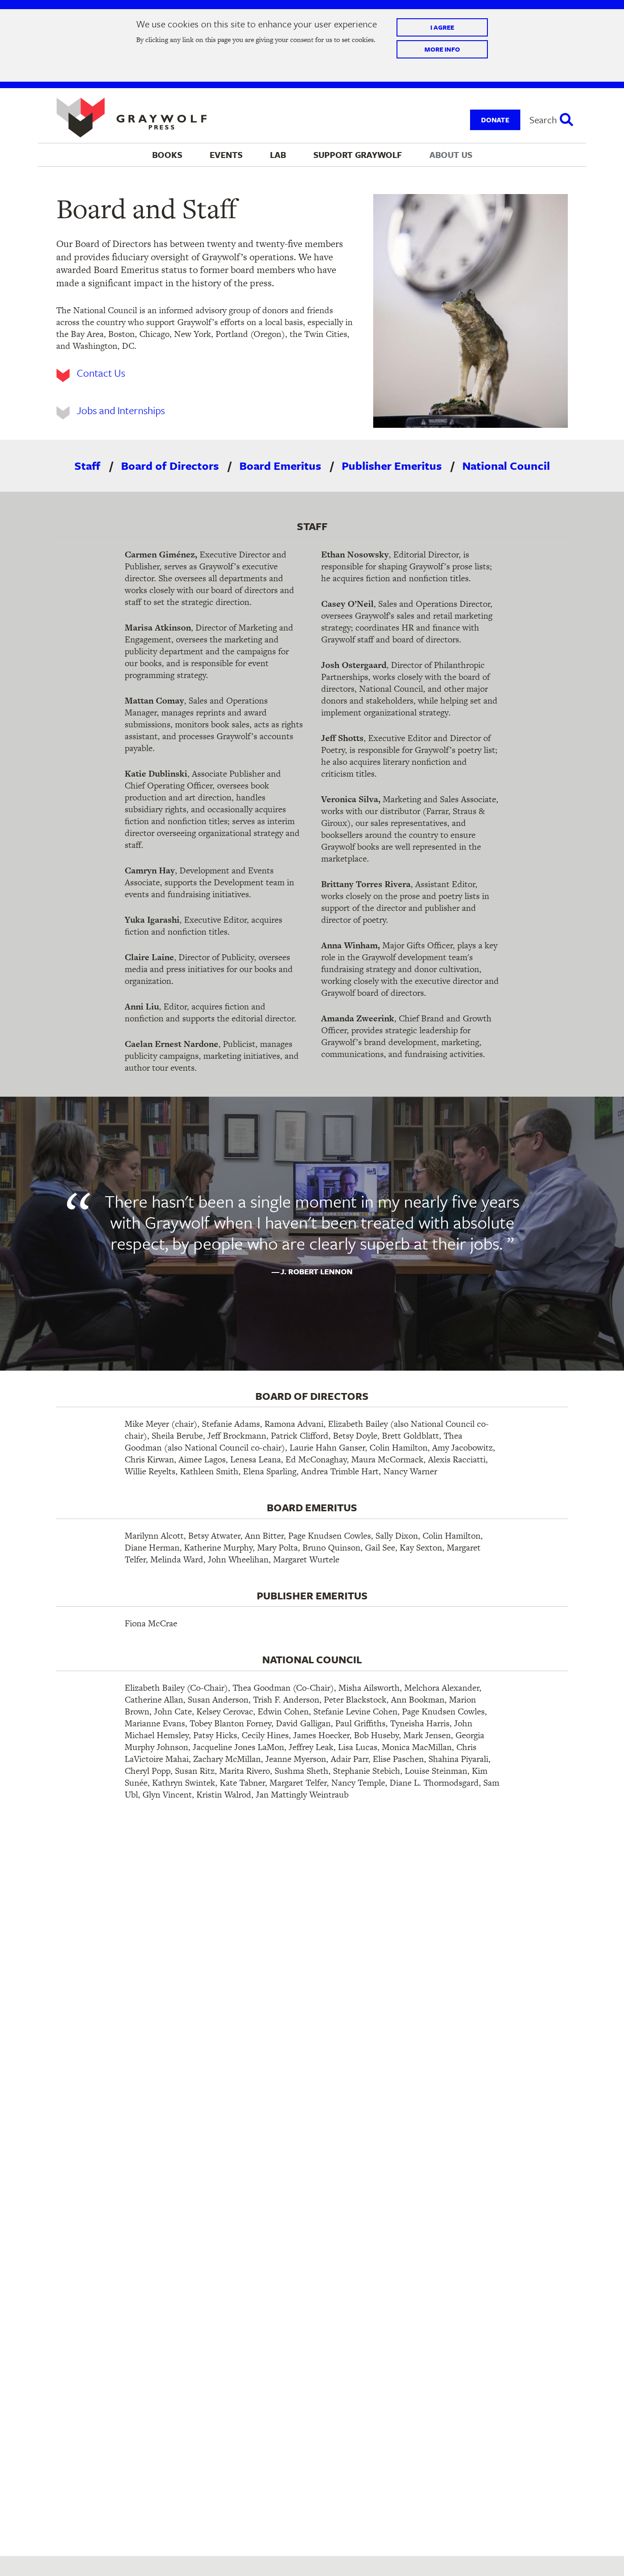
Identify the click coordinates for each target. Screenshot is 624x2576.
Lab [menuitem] (278, 155)
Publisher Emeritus (392, 466)
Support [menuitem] (358, 155)
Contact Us (101, 373)
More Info (442, 49)
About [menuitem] (451, 155)
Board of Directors (170, 466)
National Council (506, 466)
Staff (87, 466)
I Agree (442, 28)
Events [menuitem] (226, 155)
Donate (495, 120)
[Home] (132, 118)
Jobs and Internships (121, 410)
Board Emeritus (280, 466)
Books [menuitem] (167, 155)
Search (543, 120)
